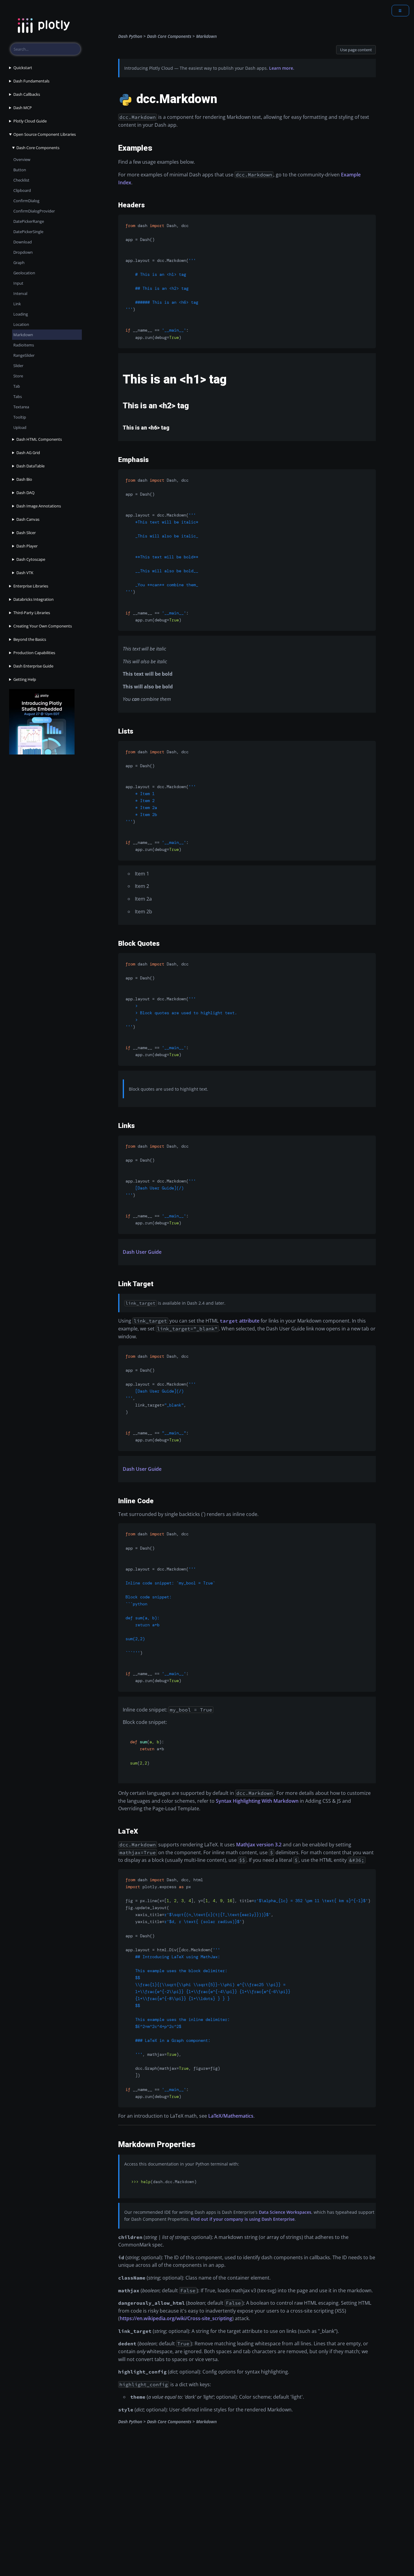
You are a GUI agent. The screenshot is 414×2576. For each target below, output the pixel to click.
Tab (17, 386)
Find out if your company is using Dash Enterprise (243, 2219)
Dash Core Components (38, 148)
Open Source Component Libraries (45, 134)
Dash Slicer (26, 533)
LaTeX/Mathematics (231, 2116)
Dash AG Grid (28, 453)
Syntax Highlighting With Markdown (257, 1801)
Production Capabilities (34, 653)
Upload (20, 427)
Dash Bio (24, 479)
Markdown (23, 335)
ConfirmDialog (26, 201)
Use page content (356, 50)
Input (18, 283)
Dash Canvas (28, 519)
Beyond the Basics (30, 639)
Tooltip (20, 417)
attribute (240, 1321)
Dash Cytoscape (31, 559)
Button (20, 170)
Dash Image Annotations (39, 506)
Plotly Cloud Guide (30, 121)
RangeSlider (24, 355)
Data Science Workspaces (285, 2212)
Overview (22, 159)
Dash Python (130, 36)
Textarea (21, 407)
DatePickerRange (29, 221)
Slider (18, 366)
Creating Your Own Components (43, 626)
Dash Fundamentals (31, 81)
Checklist (21, 180)
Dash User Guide (142, 1252)
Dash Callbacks (27, 94)
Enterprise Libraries (31, 586)
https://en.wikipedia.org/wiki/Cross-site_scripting (176, 2318)
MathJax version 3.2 (259, 1845)
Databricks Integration (33, 599)
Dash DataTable (30, 466)
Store (18, 376)
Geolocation (24, 273)
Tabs (18, 396)
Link (17, 304)
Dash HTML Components (39, 439)
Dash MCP (23, 108)
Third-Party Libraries (32, 613)
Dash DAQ (25, 493)
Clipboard (22, 190)
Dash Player (27, 546)
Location (21, 324)
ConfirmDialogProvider (34, 211)
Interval (20, 293)
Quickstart (23, 68)
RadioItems (24, 345)
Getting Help (25, 679)
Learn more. (282, 68)
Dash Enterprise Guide (33, 666)
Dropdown (23, 252)
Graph (19, 263)
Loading (21, 314)
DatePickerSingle (28, 232)
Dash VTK (25, 573)
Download (23, 242)
